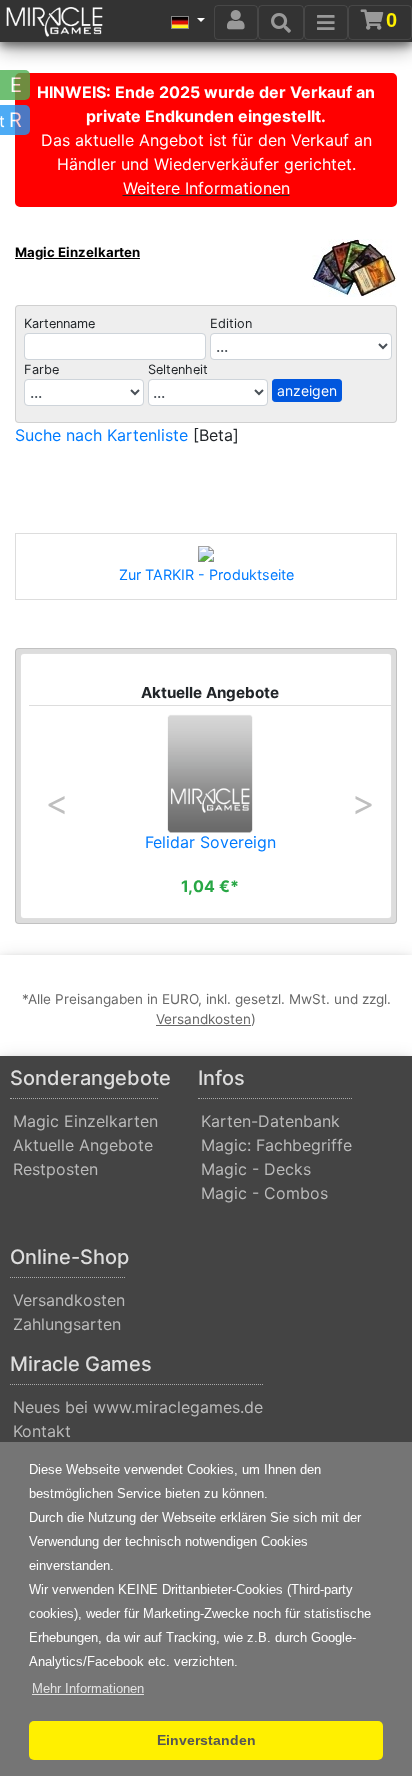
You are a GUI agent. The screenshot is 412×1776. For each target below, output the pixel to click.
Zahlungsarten (67, 1324)
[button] (88, 1689)
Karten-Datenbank (270, 1121)
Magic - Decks (256, 1169)
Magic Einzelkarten (77, 252)
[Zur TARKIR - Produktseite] (206, 554)
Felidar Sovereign (210, 842)
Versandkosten (69, 1300)
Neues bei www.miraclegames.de (138, 1407)
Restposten (55, 1169)
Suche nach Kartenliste (101, 435)
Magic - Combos (264, 1193)
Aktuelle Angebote (83, 1145)
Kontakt (42, 1431)
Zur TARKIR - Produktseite (206, 574)
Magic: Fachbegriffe (276, 1145)
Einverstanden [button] (206, 1740)
